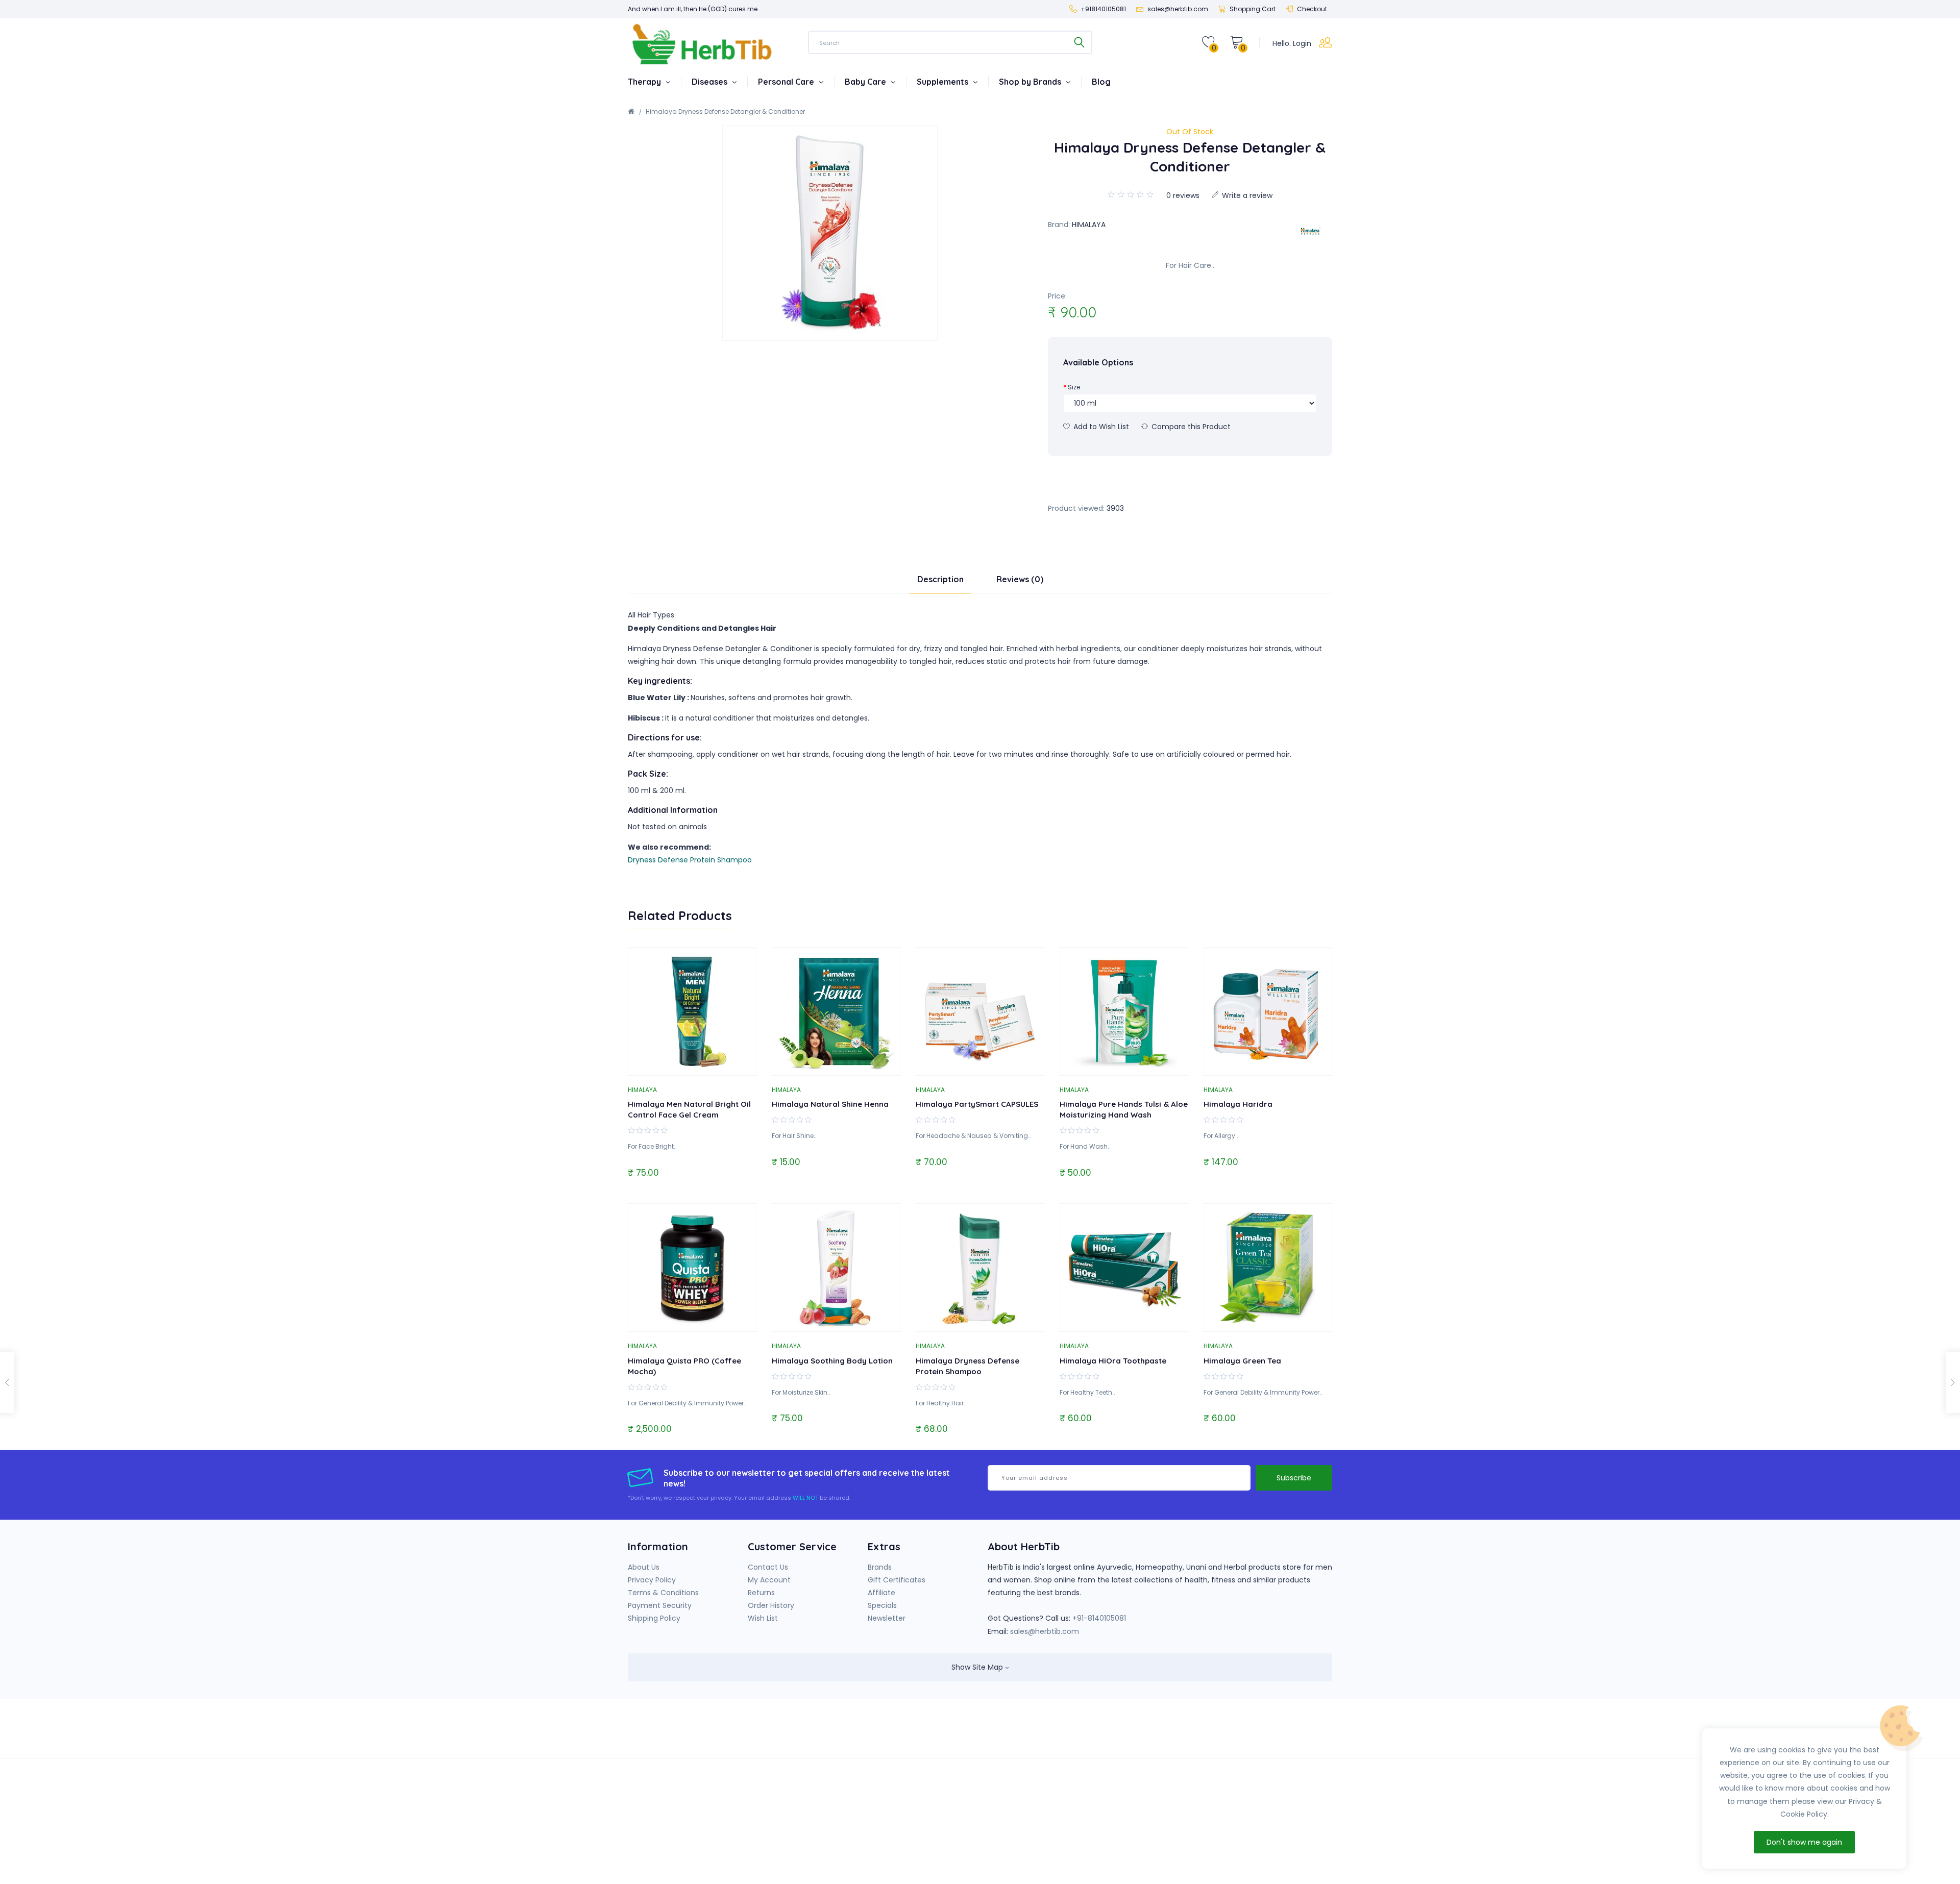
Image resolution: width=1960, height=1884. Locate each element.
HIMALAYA (1089, 225)
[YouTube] (1138, 1735)
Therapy (645, 82)
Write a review (1246, 195)
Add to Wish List (1100, 427)
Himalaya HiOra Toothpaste (1113, 1361)
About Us (644, 1567)
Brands (880, 1567)
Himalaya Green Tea (1242, 1361)
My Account (769, 1580)
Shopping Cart (1253, 9)
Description (940, 579)
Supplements (944, 82)
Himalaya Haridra (1238, 1104)
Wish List (763, 1618)
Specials (882, 1605)
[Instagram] (1159, 1735)
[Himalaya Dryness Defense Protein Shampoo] (7, 1382)
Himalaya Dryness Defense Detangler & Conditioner (725, 111)
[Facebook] (1117, 1735)
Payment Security (660, 1605)
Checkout (1312, 9)
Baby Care (866, 82)
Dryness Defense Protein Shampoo (690, 860)
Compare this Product (1190, 427)
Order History (771, 1605)
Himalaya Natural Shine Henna (830, 1104)
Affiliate (881, 1593)
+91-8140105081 (1099, 1618)
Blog (1101, 82)
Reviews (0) (1020, 579)
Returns (761, 1593)
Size (1074, 387)
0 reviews (1183, 195)
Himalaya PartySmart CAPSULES (977, 1104)
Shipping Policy (654, 1618)
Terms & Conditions (663, 1593)
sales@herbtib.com (1045, 1631)
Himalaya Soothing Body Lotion (832, 1361)
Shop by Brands (1031, 82)
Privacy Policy (652, 1580)
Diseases (710, 82)
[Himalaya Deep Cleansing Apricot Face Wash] (1953, 1382)
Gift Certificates (897, 1580)
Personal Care (787, 82)
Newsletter (887, 1618)
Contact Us (768, 1567)
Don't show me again (1804, 1842)
